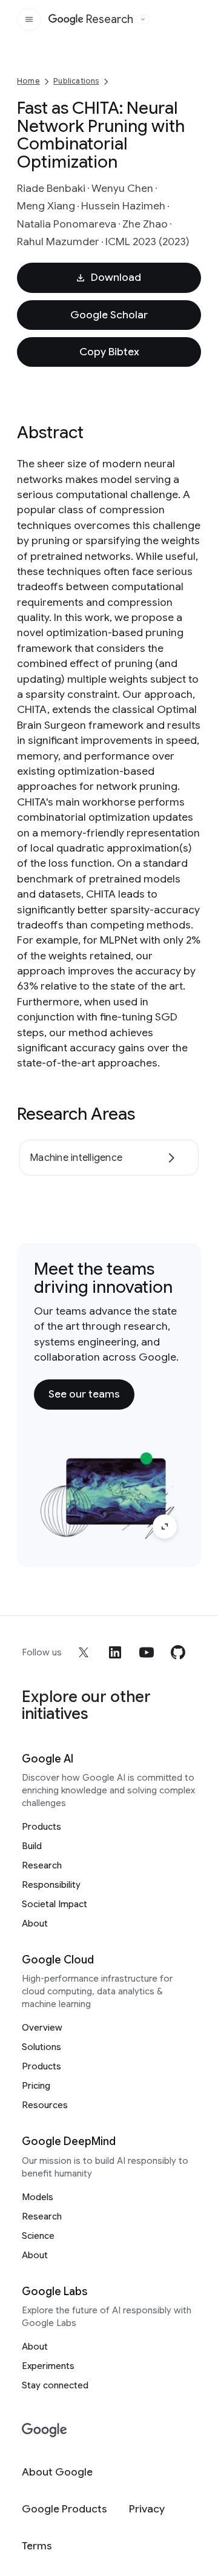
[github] (178, 1652)
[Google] (45, 2430)
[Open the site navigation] (29, 19)
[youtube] (147, 1652)
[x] (84, 1652)
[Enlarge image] (165, 1526)
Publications (76, 81)
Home (28, 81)
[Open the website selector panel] (143, 19)
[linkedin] (115, 1652)
